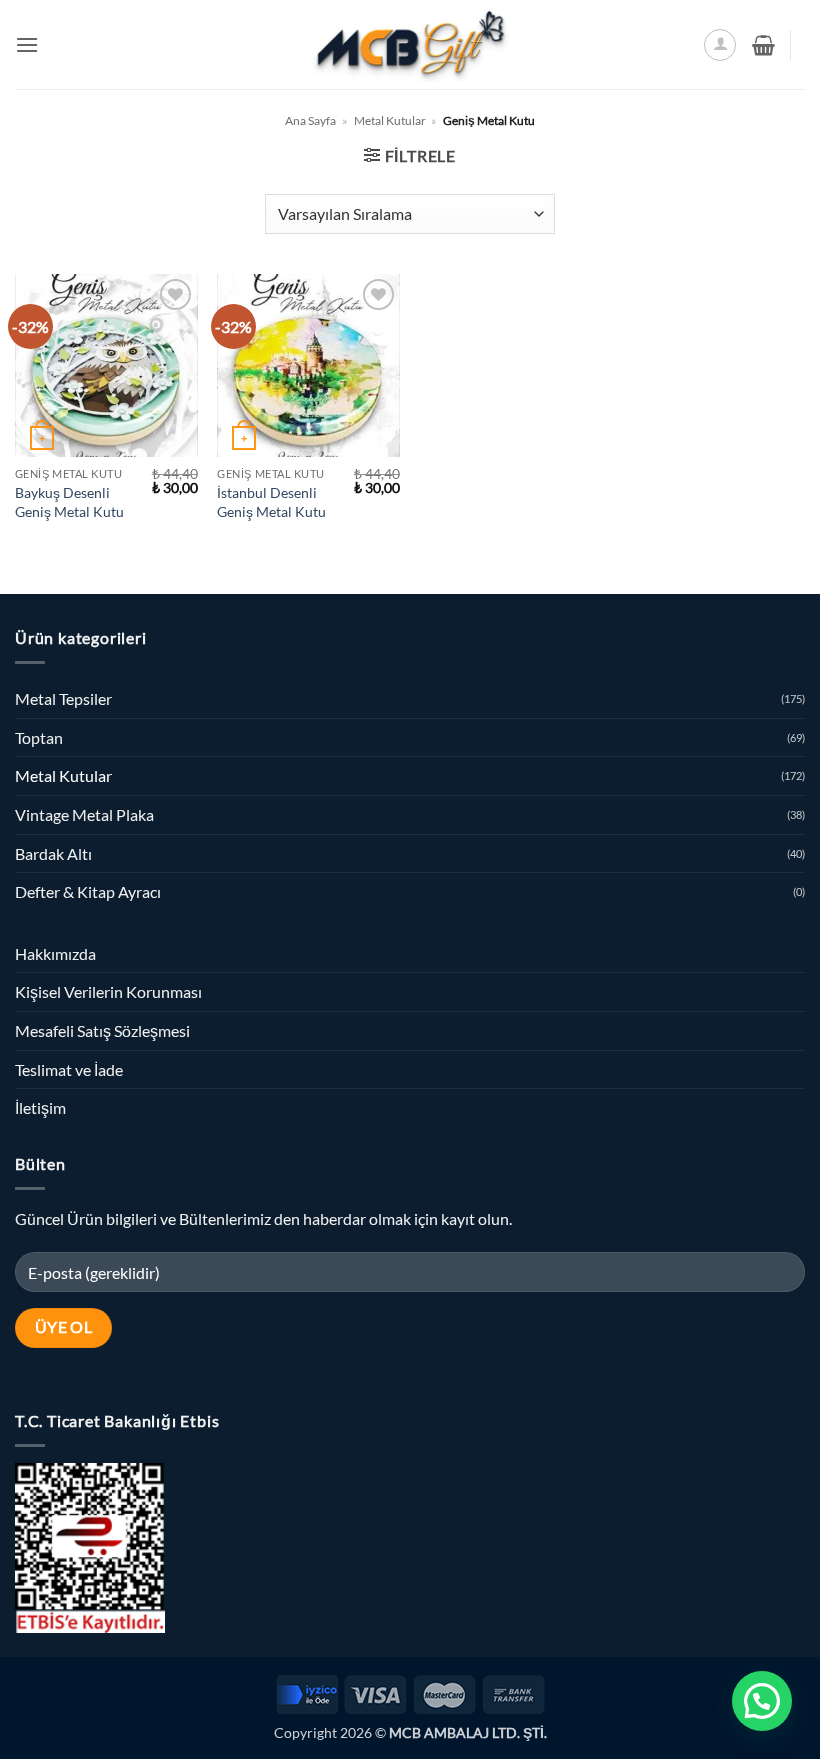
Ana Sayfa (310, 120)
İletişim (40, 1107)
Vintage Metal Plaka (84, 814)
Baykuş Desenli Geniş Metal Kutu (69, 502)
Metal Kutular (390, 120)
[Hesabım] (720, 45)
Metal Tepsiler (63, 698)
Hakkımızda (55, 953)
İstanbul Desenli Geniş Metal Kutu (271, 502)
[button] (27, 44)
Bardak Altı (53, 853)
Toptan (39, 737)
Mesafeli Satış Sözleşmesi (102, 1030)
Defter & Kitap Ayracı (88, 891)
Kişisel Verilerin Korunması (108, 991)
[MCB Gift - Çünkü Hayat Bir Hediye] (410, 44)
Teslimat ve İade (69, 1069)
